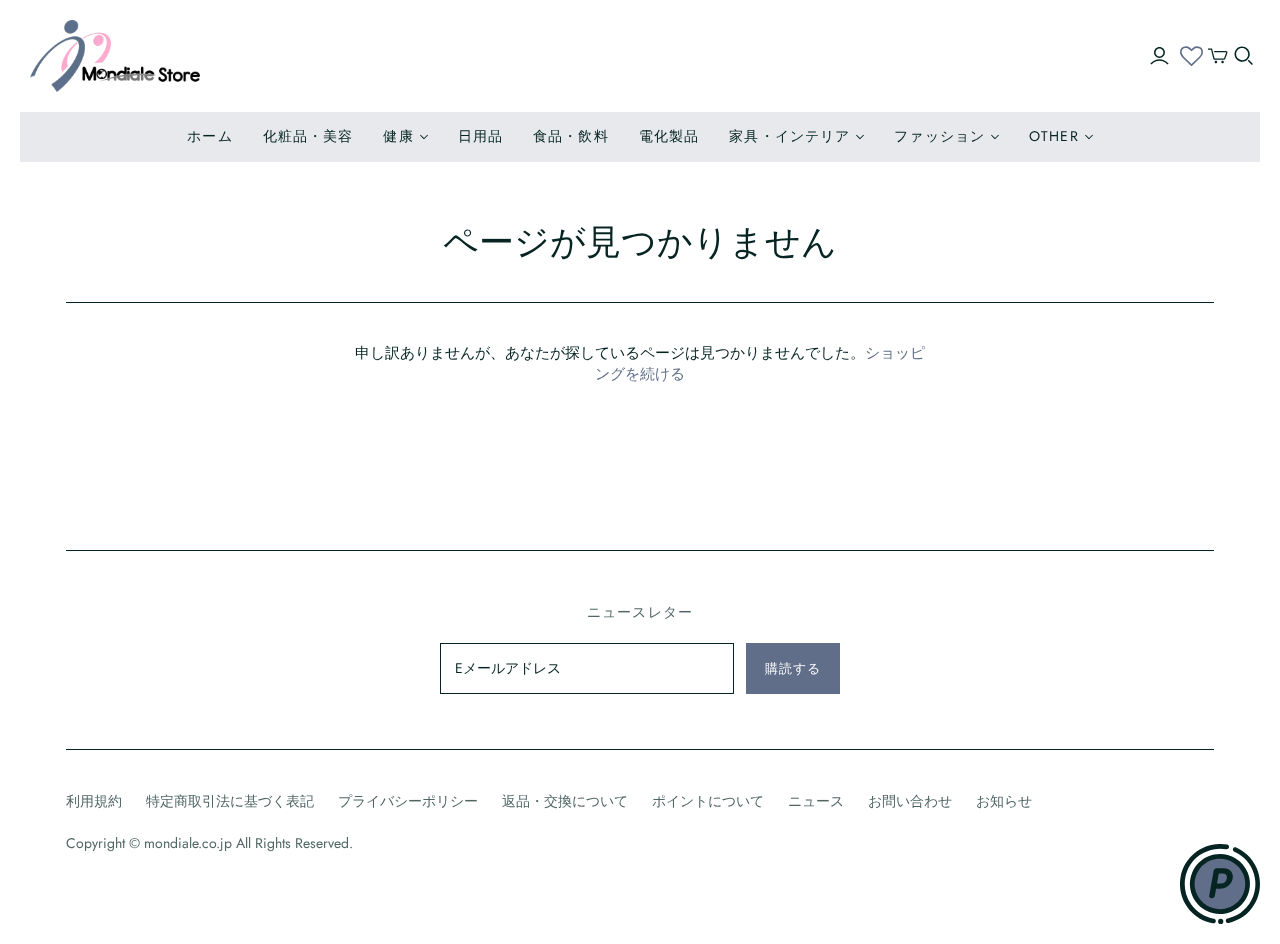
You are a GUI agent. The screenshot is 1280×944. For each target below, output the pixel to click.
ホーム (209, 136)
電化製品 (669, 136)
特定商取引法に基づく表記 (230, 801)
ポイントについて (708, 801)
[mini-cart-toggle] (1218, 56)
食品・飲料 (571, 136)
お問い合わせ (910, 801)
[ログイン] (1159, 56)
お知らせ (1004, 801)
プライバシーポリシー (408, 801)
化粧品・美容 (308, 136)
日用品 (480, 136)
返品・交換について (565, 801)
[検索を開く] (1244, 56)
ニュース (816, 801)
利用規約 (94, 801)
